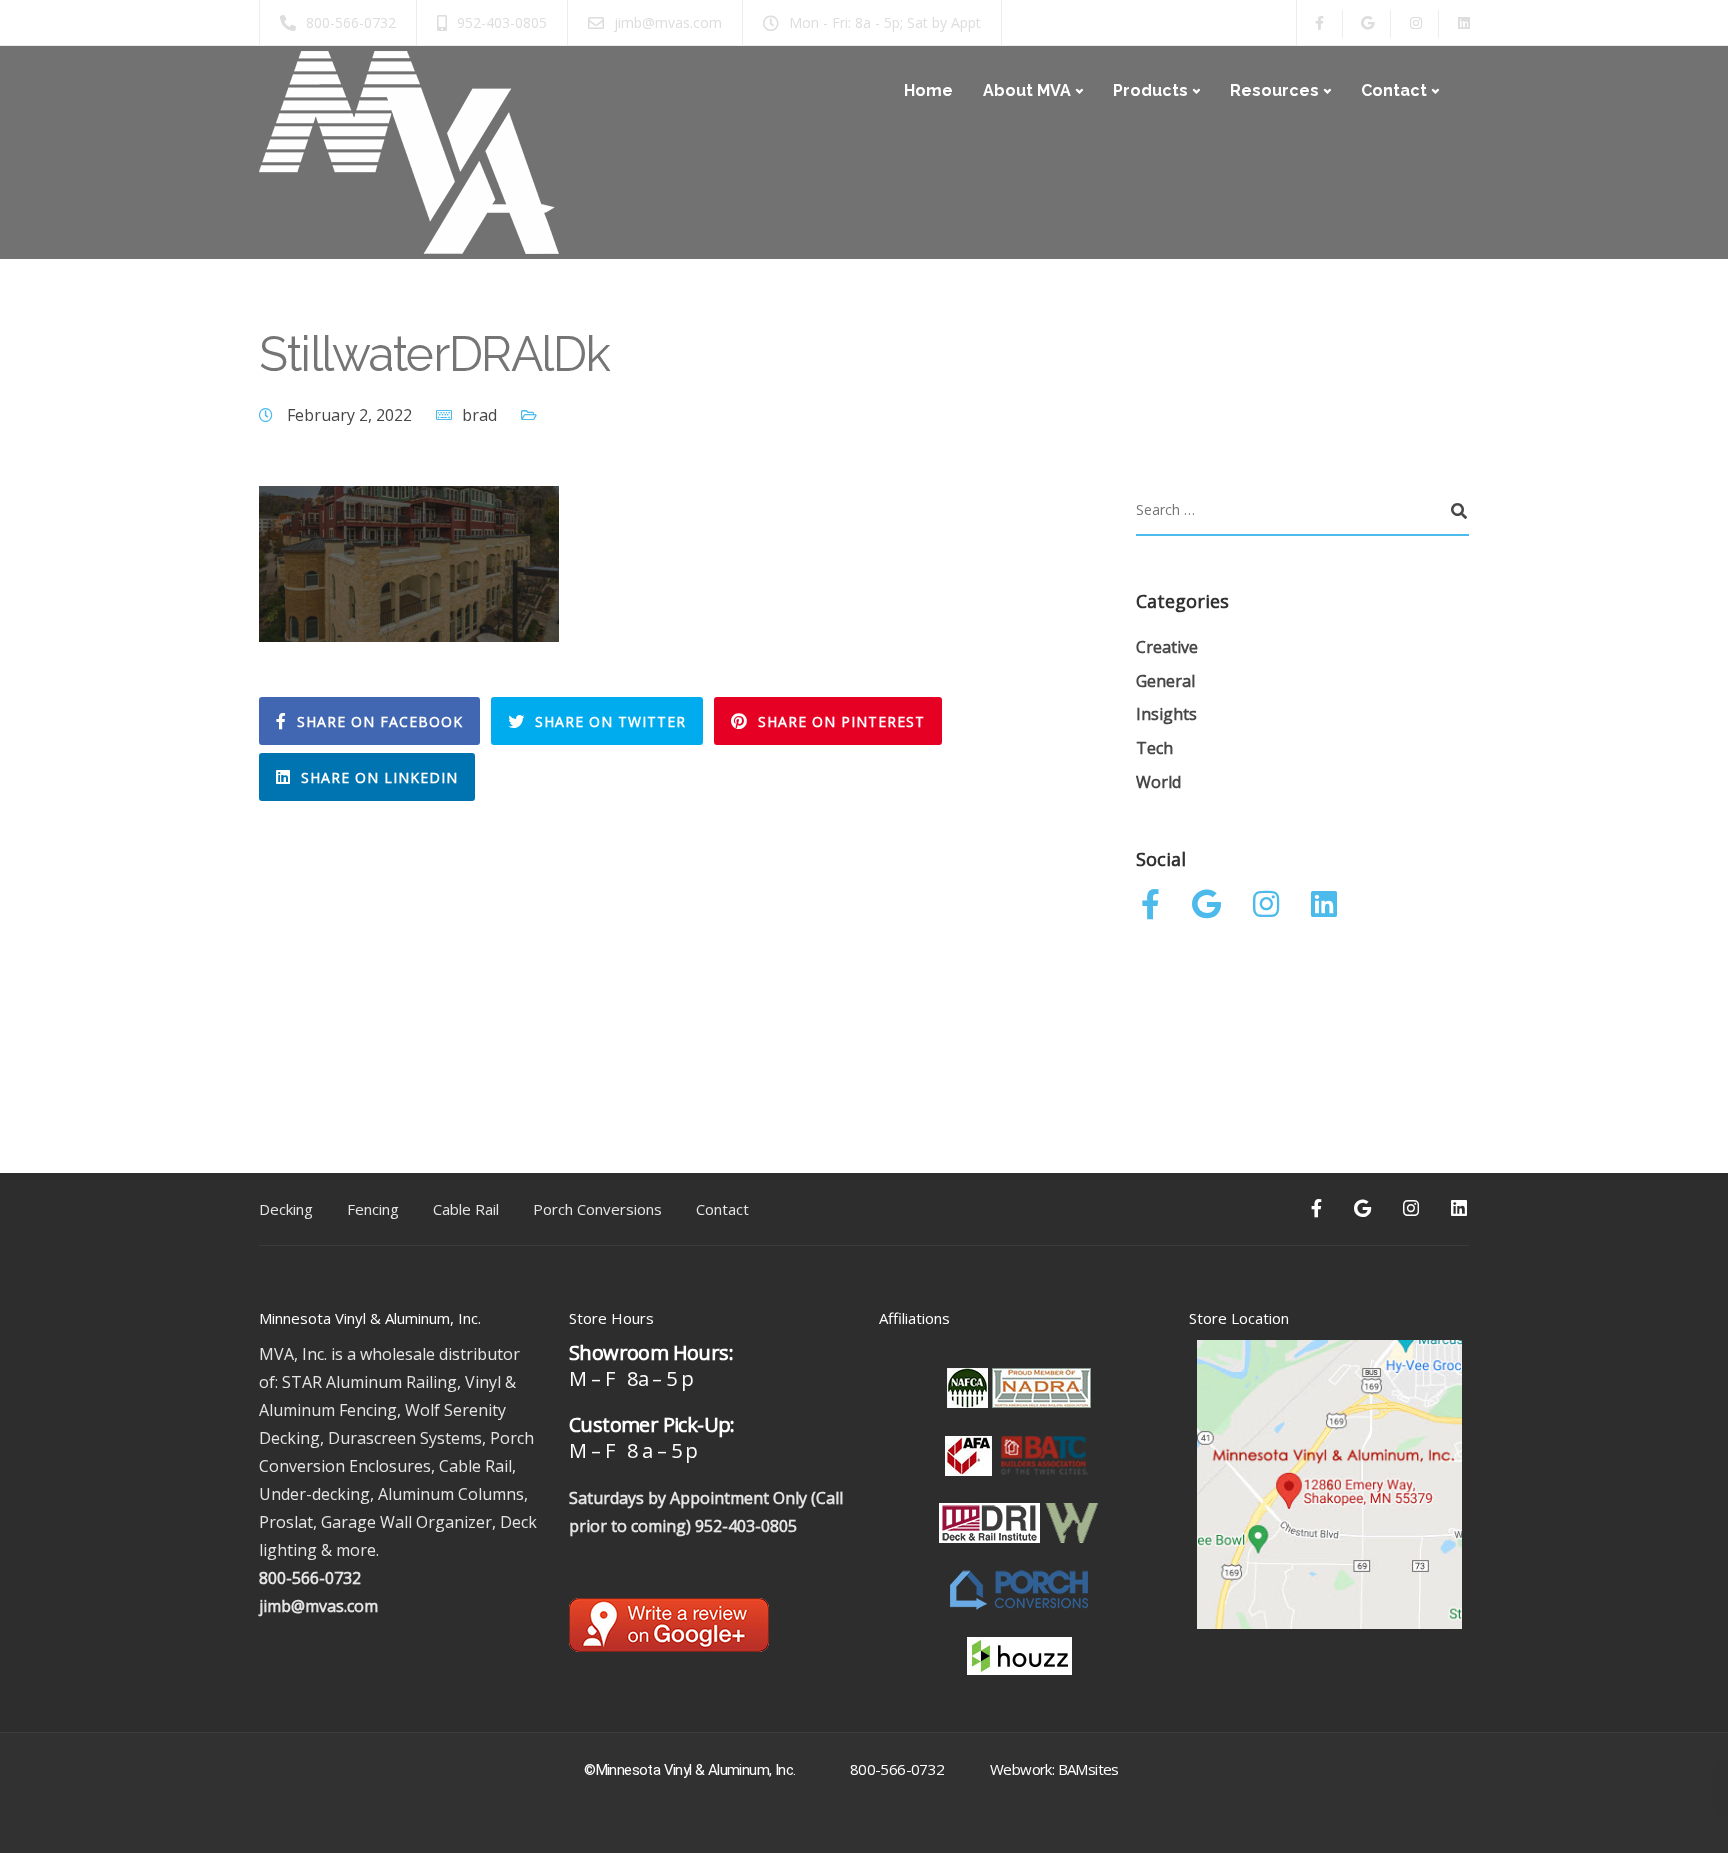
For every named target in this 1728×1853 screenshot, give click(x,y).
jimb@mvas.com (318, 1606)
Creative (1167, 647)
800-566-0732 (310, 1578)
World (1158, 782)
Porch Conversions (597, 1209)
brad (479, 415)
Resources (1274, 90)
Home (928, 90)
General (1165, 681)
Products (1150, 90)
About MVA (1027, 90)
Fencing (373, 1209)
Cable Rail (466, 1209)
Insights (1166, 714)
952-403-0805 (746, 1526)
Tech (1154, 748)
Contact (1394, 90)
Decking (286, 1209)
